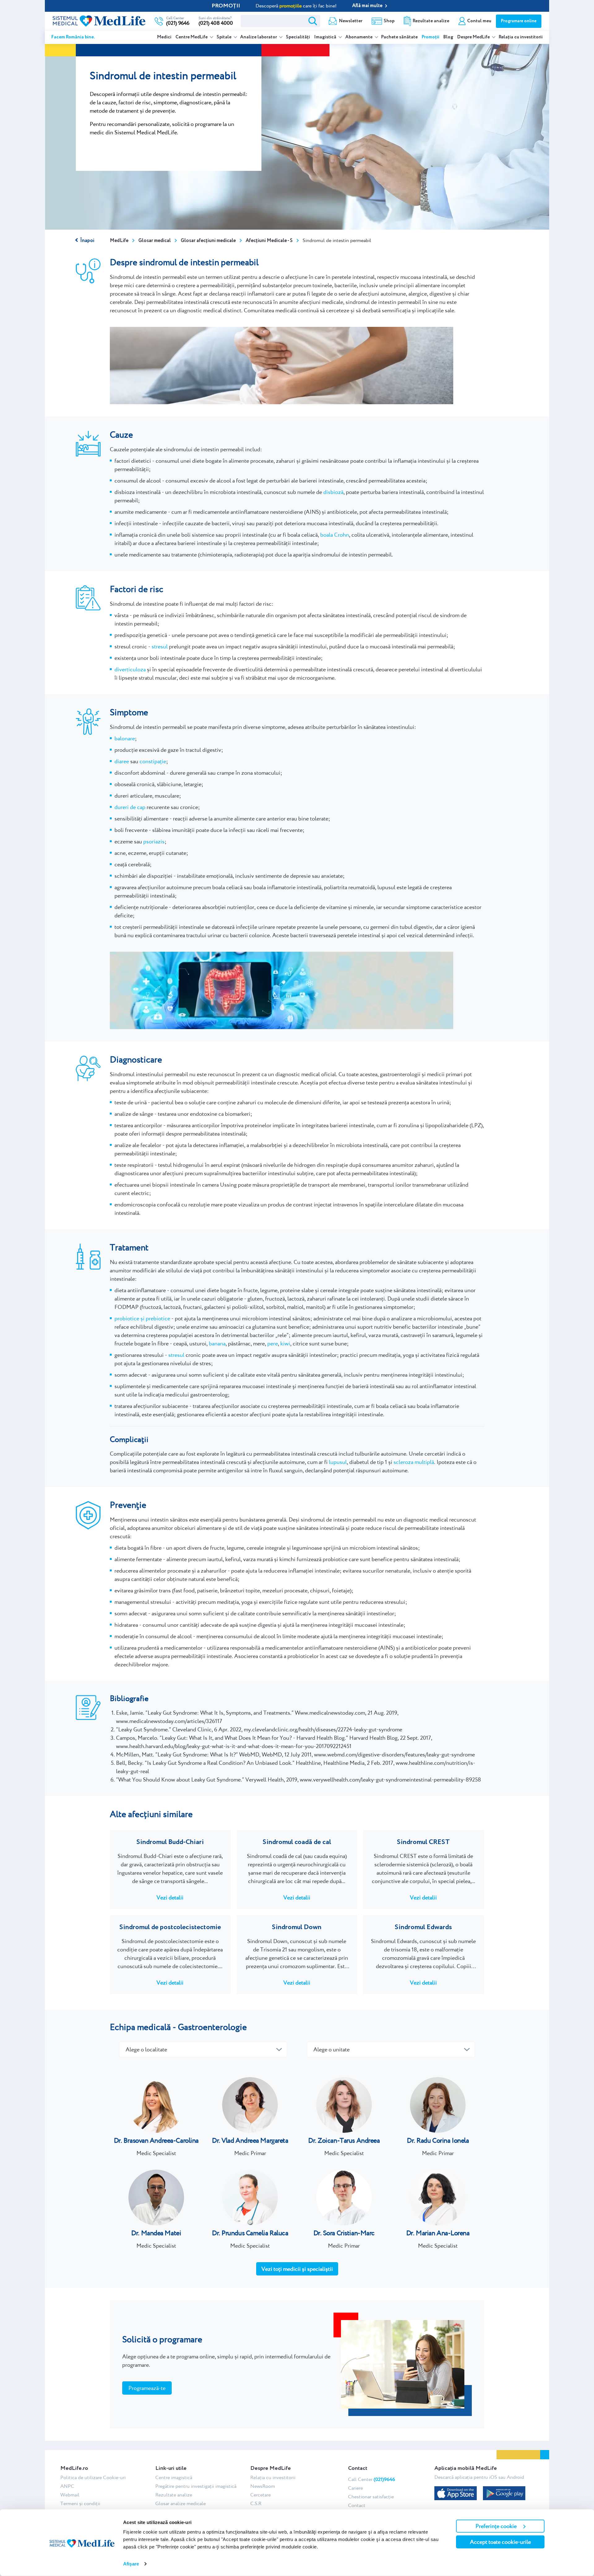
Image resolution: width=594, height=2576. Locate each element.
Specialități (298, 37)
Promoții (430, 37)
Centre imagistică (174, 2477)
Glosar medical (155, 241)
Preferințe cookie (496, 2526)
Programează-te (147, 2388)
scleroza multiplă (414, 1462)
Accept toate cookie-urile (500, 2542)
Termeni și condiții (80, 2503)
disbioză (333, 492)
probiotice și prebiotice (142, 1318)
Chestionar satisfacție (371, 2497)
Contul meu (479, 21)
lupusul (338, 1462)
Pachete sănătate (399, 37)
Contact (357, 2505)
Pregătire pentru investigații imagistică (196, 2486)
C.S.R (256, 2503)
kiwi (285, 1343)
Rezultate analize (431, 21)
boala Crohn (335, 535)
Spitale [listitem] (224, 37)
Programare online (519, 21)
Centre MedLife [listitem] (192, 37)
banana (217, 1343)
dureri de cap (130, 807)
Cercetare (260, 2495)
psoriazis (154, 841)
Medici (164, 37)
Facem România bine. (73, 37)
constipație (153, 761)
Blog (448, 37)
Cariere (355, 2488)
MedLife (119, 241)
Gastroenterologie (212, 2027)
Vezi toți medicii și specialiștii (297, 2269)
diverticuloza (130, 669)
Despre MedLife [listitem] (474, 37)
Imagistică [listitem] (326, 37)
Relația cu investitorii (521, 37)
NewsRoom (263, 2486)
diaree (122, 761)
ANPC (67, 2486)
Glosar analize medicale (181, 2503)
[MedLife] (99, 20)
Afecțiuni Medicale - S (269, 241)
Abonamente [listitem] (359, 37)
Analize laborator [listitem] (259, 37)
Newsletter (351, 21)
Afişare (131, 2564)
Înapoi (87, 241)
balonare (125, 738)
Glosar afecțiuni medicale (208, 241)
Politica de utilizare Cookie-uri (93, 2477)
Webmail (70, 2495)
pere (273, 1343)
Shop (389, 21)
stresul (160, 646)
